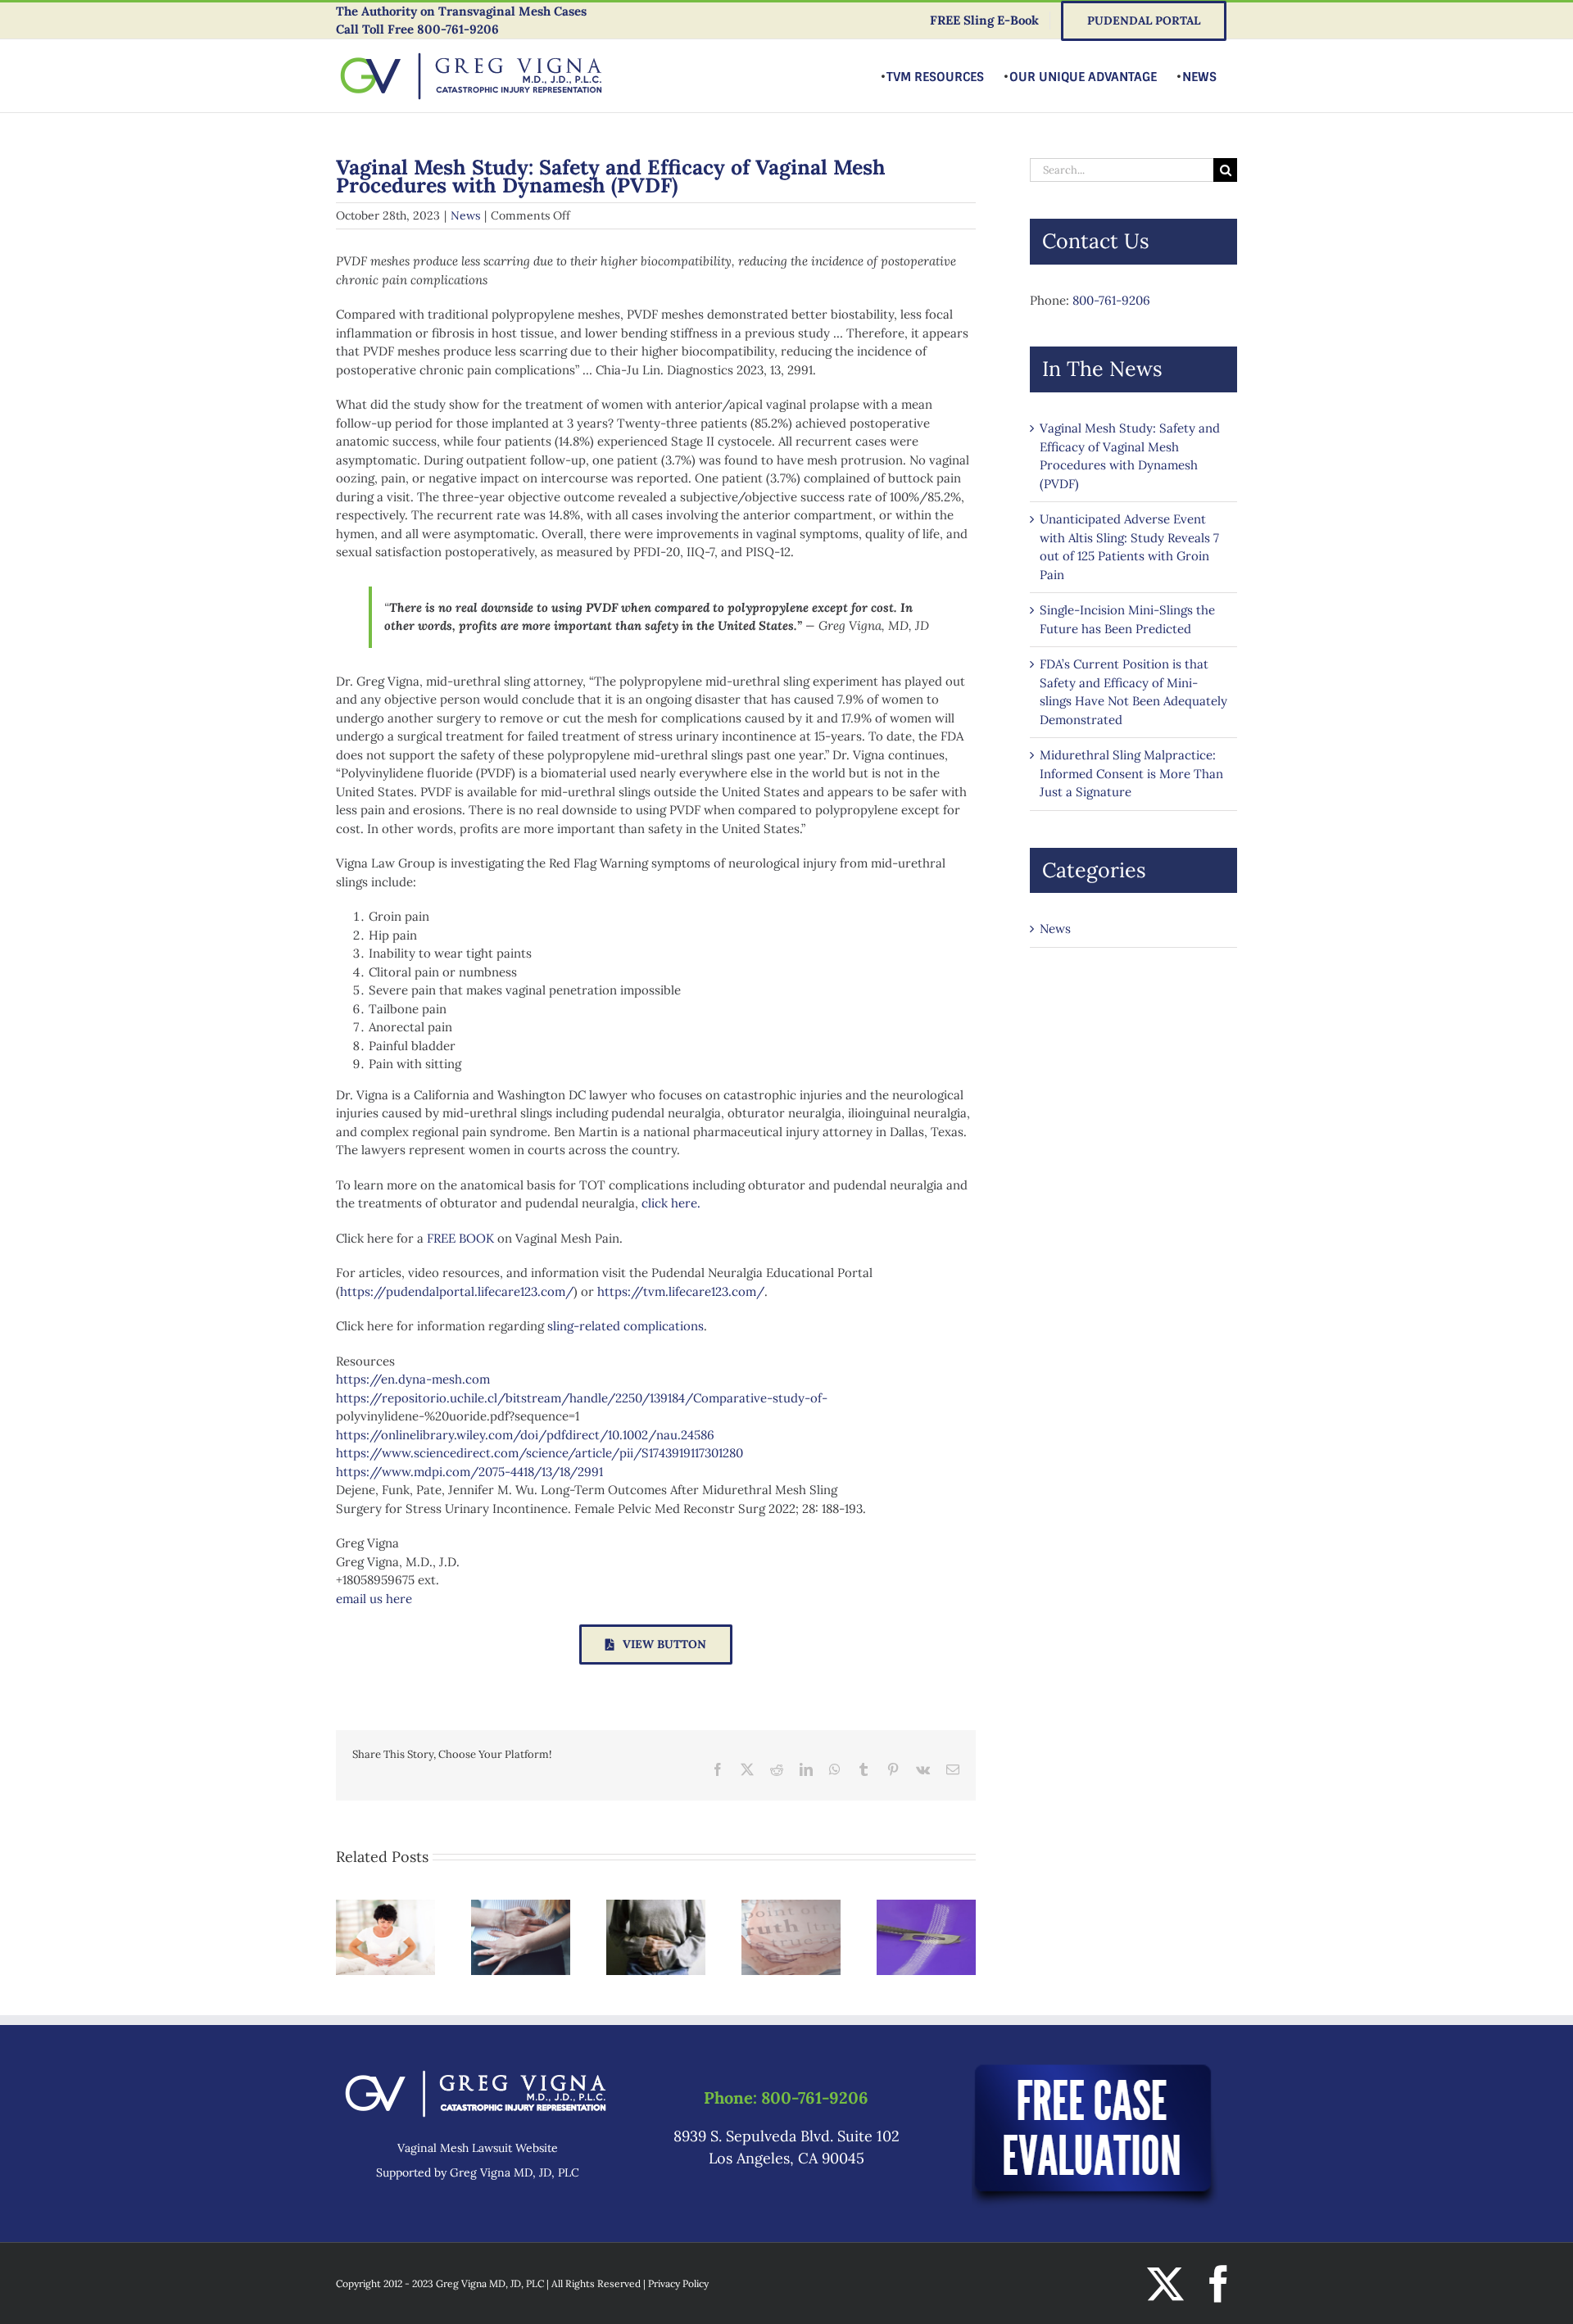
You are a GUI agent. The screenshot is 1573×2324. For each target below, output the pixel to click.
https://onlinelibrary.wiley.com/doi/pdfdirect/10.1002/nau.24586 (525, 1435)
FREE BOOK (460, 1238)
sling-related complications (626, 1326)
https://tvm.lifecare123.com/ (681, 1291)
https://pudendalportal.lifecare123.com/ (457, 1291)
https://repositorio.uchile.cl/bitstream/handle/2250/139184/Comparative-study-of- (582, 1398)
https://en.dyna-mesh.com (413, 1379)
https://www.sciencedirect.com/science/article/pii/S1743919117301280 (539, 1453)
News (465, 215)
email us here (374, 1599)
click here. (671, 1203)
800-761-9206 (458, 29)
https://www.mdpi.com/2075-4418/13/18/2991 (469, 1472)
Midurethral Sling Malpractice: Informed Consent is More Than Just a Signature (1131, 773)
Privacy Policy (678, 2283)
